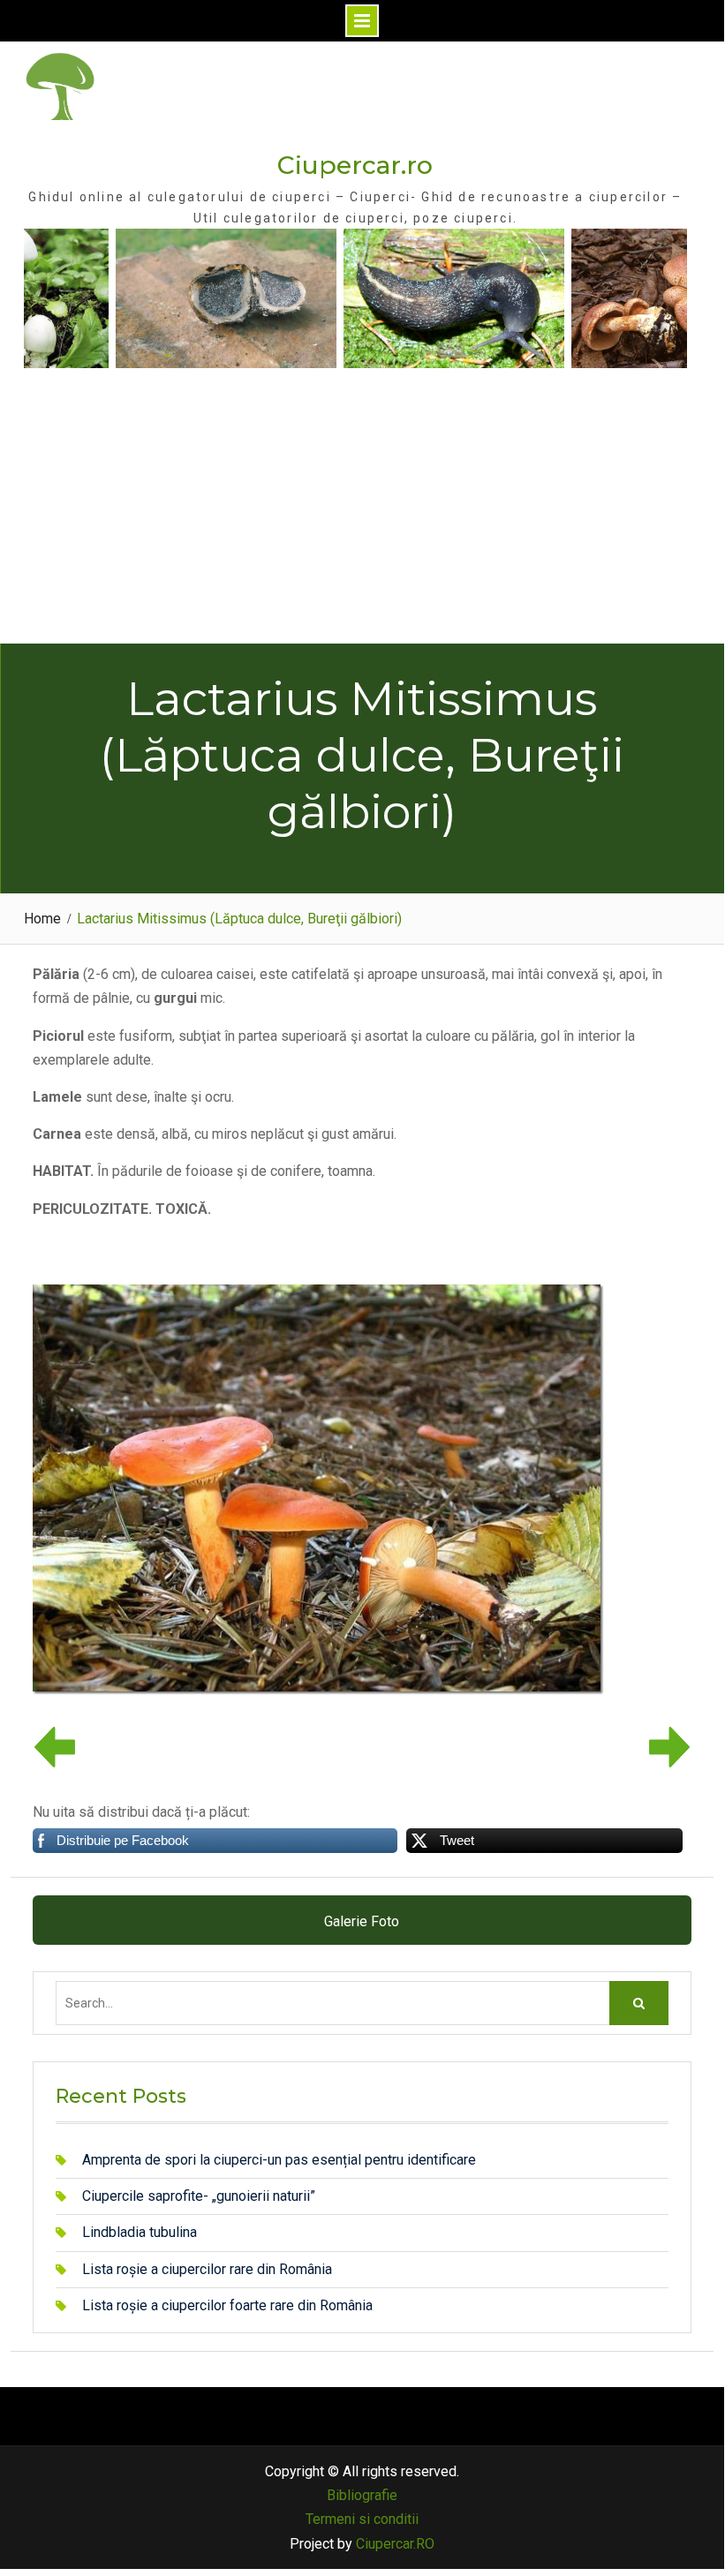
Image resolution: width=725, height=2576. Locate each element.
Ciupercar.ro (355, 165)
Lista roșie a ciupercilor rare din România (207, 2269)
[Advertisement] (362, 511)
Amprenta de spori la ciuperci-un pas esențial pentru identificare (279, 2160)
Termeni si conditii (362, 2519)
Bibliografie (362, 2495)
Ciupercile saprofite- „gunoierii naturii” (199, 2196)
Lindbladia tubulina (140, 2232)
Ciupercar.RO (395, 2544)
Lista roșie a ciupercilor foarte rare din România (227, 2305)
